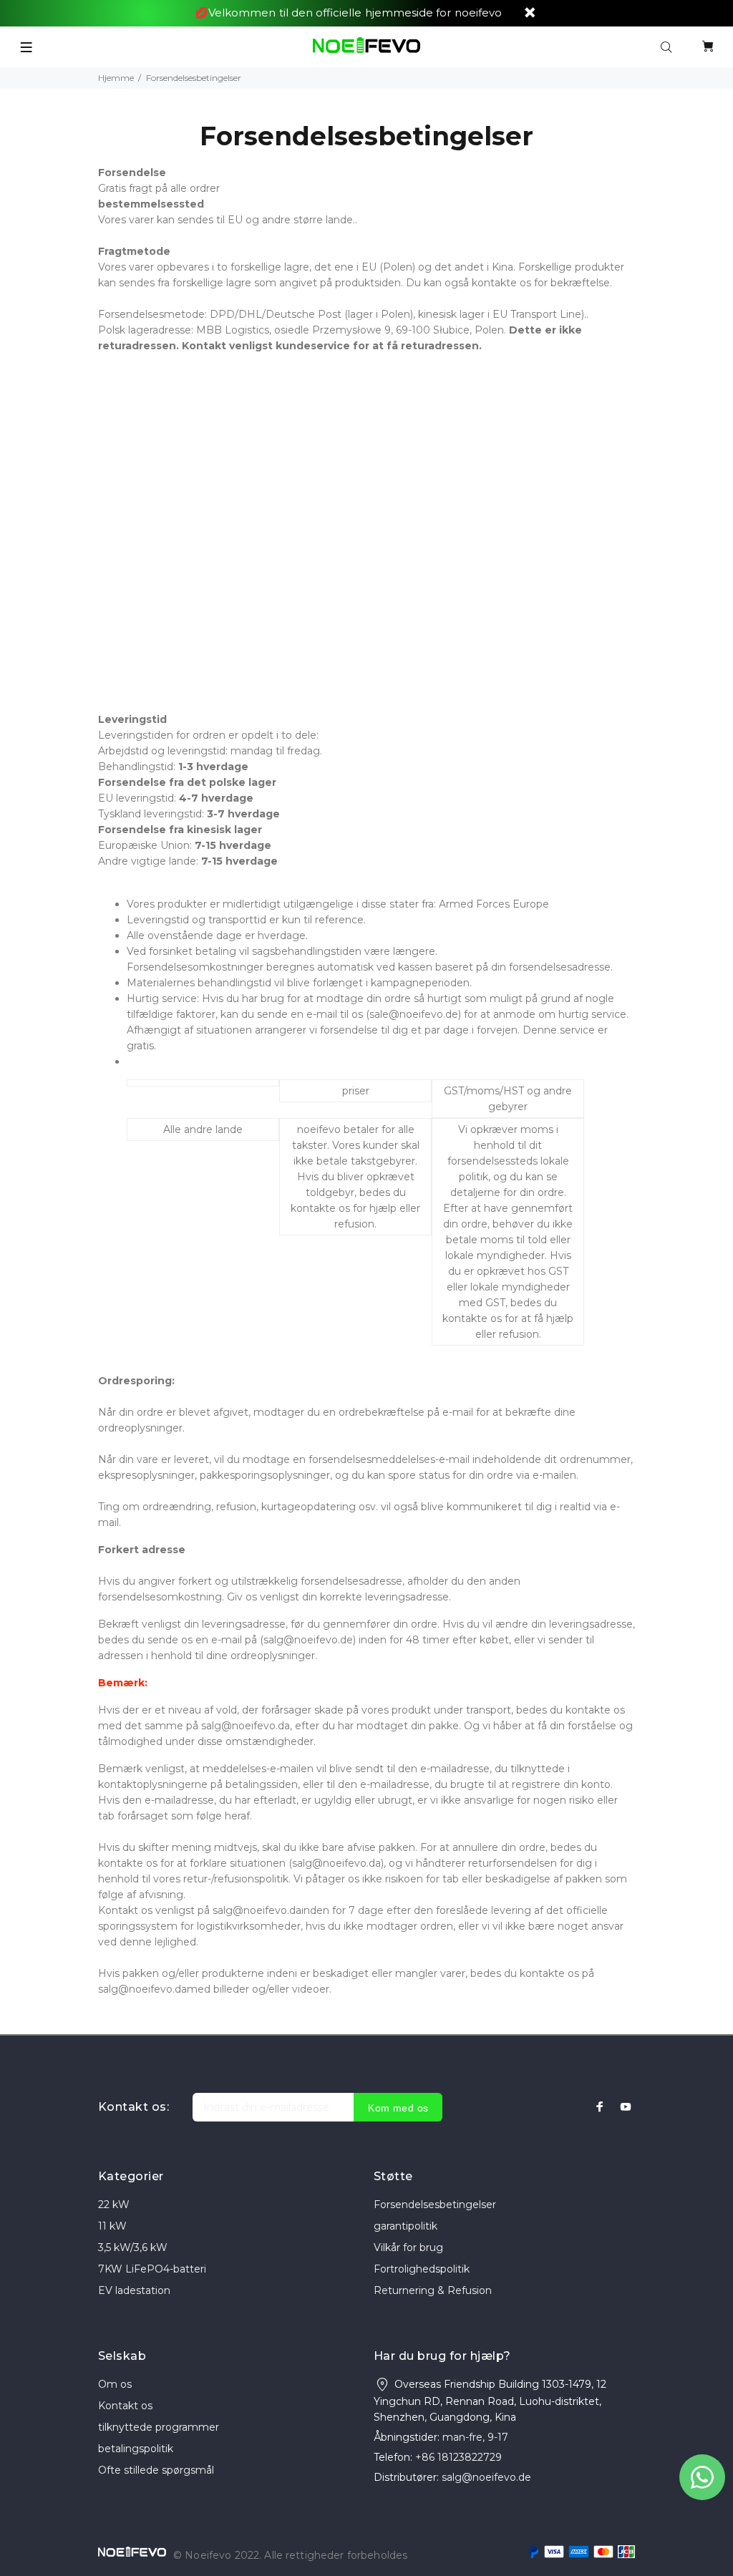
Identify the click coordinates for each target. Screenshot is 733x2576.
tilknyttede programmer (159, 2427)
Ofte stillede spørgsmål (156, 2470)
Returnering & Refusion (433, 2290)
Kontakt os (125, 2406)
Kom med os (398, 2108)
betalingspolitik (136, 2449)
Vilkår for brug (408, 2247)
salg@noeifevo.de (486, 2477)
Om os (115, 2384)
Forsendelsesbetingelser (435, 2205)
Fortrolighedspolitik (422, 2269)
